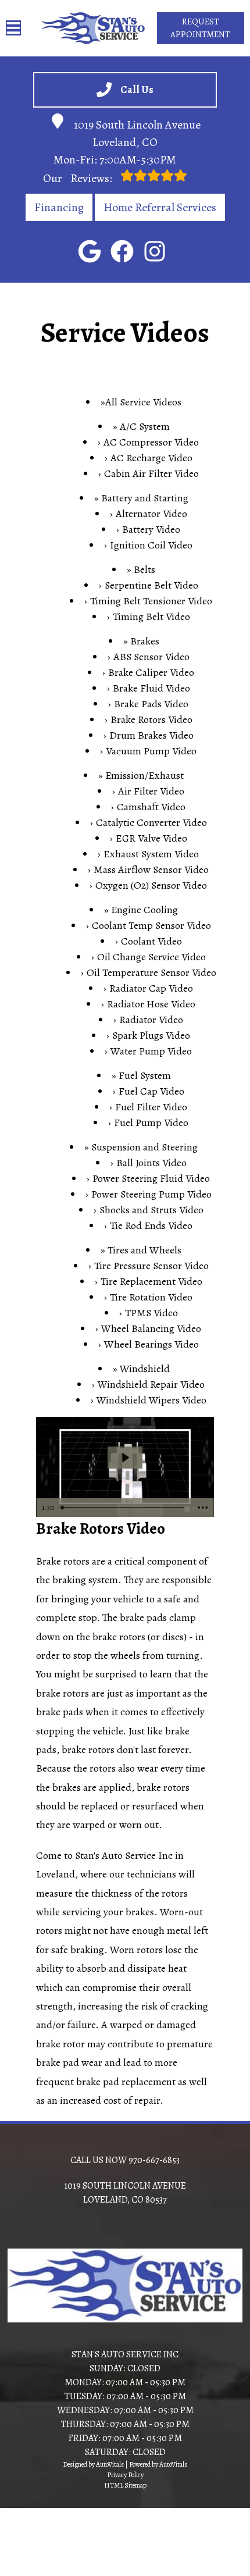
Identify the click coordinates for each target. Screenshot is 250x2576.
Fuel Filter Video (151, 1107)
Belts (144, 569)
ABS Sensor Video (151, 657)
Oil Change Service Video (151, 957)
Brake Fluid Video (151, 688)
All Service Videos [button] (143, 402)
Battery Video (151, 529)
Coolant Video (151, 941)
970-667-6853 (154, 2160)
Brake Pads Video (151, 704)
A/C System (145, 426)
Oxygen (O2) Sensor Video (151, 885)
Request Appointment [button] (200, 28)
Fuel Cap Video (151, 1091)
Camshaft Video (151, 807)
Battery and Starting (145, 498)
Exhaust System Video (151, 854)
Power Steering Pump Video (151, 1194)
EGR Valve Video (151, 838)
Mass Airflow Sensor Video (151, 870)
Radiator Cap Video (151, 988)
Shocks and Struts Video (151, 1210)
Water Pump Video (151, 1051)
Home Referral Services (160, 207)
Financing (59, 207)
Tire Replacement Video (151, 1281)
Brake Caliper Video (151, 672)
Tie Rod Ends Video (151, 1225)
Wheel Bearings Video (151, 1344)
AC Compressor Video (151, 442)
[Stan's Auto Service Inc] (93, 28)
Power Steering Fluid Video (151, 1178)
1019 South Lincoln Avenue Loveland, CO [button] (137, 133)
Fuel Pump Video (151, 1123)
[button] (90, 251)
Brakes (145, 641)
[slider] (124, 1508)
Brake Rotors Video (151, 719)
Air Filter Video (151, 791)
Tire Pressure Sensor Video (151, 1266)
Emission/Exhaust (144, 775)
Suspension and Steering (144, 1147)
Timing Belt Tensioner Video (151, 601)
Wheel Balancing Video (151, 1328)
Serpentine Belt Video (151, 585)
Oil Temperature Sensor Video (151, 972)
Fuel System (145, 1075)
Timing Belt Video (151, 617)
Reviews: (79, 178)
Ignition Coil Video (151, 545)
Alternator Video (151, 514)
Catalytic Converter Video (151, 822)
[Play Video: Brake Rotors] (125, 1458)
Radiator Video (151, 1020)
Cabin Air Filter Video (151, 473)
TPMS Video (151, 1313)
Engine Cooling (144, 910)
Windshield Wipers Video (151, 1400)
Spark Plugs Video (151, 1035)
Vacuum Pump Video (151, 751)
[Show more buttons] (203, 1508)
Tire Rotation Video (151, 1297)
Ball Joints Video (151, 1163)
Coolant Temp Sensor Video (151, 925)
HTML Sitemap (125, 2485)
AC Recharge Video (151, 458)
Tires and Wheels (144, 1250)
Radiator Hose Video (151, 1004)
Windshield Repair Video (151, 1384)
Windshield (145, 1369)
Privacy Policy (125, 2475)
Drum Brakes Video (151, 735)
